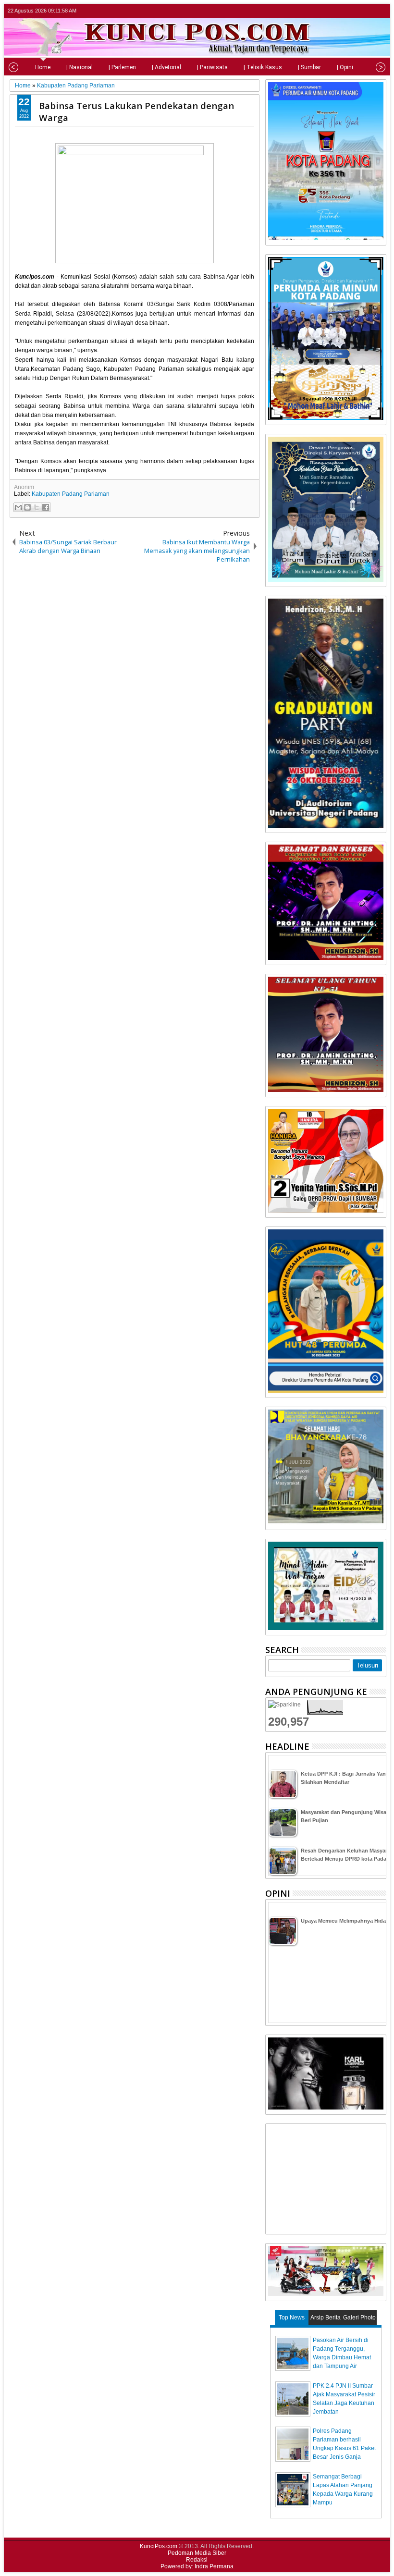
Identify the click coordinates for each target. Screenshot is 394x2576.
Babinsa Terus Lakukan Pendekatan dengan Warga (136, 111)
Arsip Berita (326, 2318)
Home (43, 67)
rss (380, 11)
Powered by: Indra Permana (197, 2566)
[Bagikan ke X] (37, 507)
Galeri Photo (359, 2318)
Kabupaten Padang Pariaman (71, 494)
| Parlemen (122, 67)
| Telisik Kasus (263, 67)
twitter (343, 11)
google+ (368, 11)
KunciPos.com (159, 2546)
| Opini (345, 67)
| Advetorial (166, 67)
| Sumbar (309, 67)
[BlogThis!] (27, 507)
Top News (292, 2318)
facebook (355, 11)
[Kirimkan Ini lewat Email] (18, 507)
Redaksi (197, 2560)
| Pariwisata (212, 67)
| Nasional (80, 67)
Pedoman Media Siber (197, 2553)
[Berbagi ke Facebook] (46, 507)
